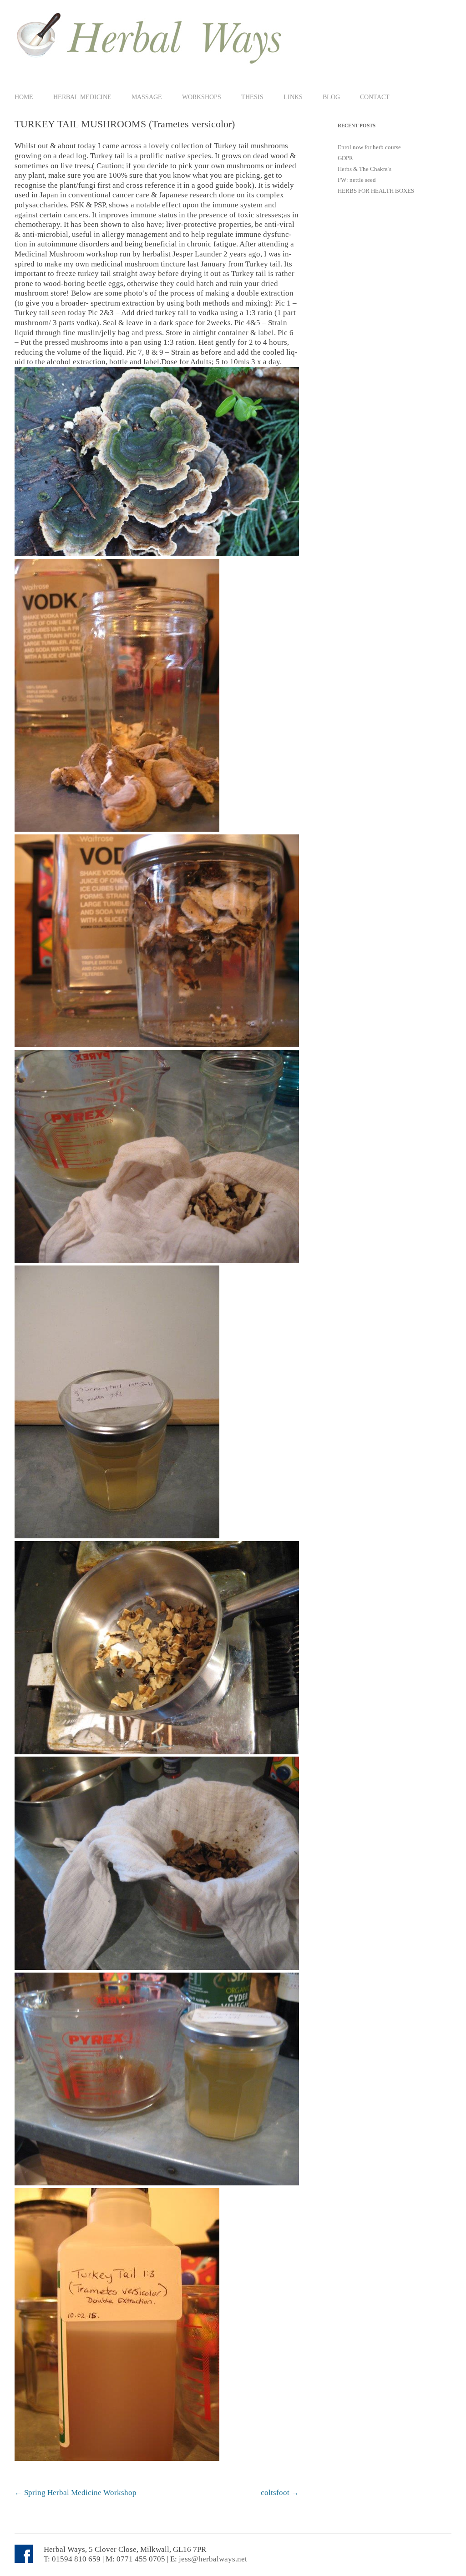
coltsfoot (280, 2493)
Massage (147, 97)
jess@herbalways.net (213, 2559)
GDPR (345, 158)
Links (293, 97)
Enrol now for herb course (369, 147)
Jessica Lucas (188, 2479)
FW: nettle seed (357, 180)
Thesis (252, 97)
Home (24, 97)
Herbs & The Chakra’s (365, 169)
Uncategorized (94, 2479)
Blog (331, 97)
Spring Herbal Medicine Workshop (76, 2493)
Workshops (202, 97)
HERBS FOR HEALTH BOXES (376, 191)
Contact (375, 97)
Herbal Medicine (82, 97)
